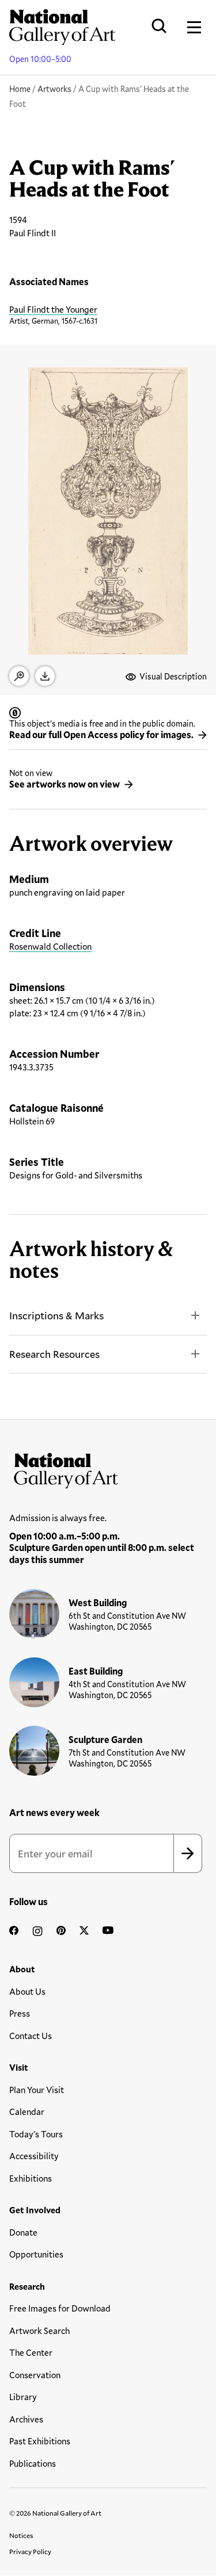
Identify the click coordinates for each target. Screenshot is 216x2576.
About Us (27, 1991)
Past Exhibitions (40, 2441)
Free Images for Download (60, 2308)
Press (20, 2013)
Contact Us (31, 2036)
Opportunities (36, 2254)
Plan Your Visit (37, 2090)
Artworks (54, 89)
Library (23, 2397)
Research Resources (54, 1354)
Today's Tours (36, 2134)
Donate (23, 2232)
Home (20, 89)
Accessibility (34, 2156)
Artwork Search (39, 2331)
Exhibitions (31, 2178)
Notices (21, 2535)
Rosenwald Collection (50, 946)
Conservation (35, 2375)
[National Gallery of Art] (108, 1468)
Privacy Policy (30, 2551)
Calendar (27, 2112)
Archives (26, 2419)
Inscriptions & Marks (56, 1315)
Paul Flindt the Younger (53, 309)
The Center (31, 2352)
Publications (33, 2463)
